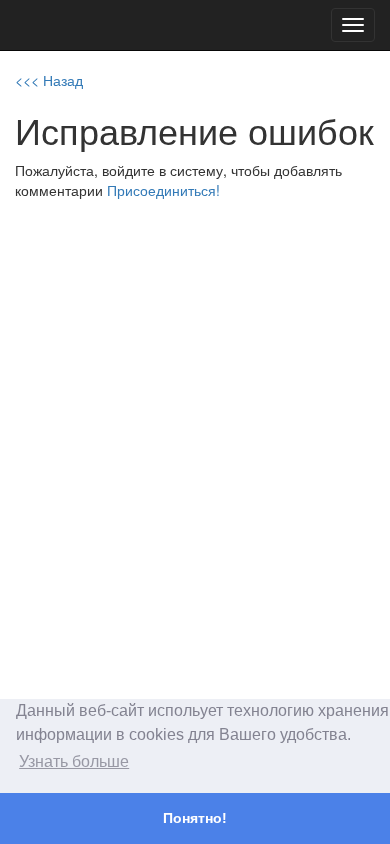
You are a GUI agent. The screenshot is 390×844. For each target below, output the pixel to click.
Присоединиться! (163, 190)
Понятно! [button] (195, 818)
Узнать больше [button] (74, 761)
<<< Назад (49, 80)
